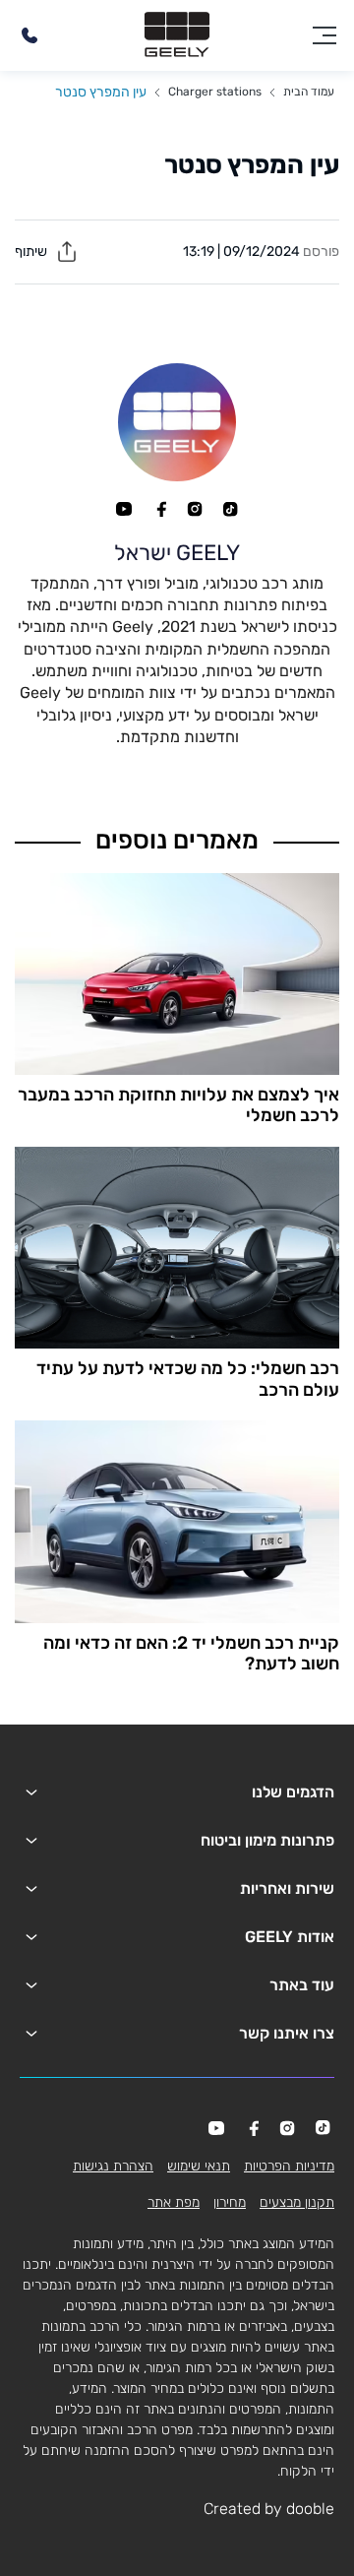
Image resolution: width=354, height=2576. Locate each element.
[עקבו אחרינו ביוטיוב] (124, 509)
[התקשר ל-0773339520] (29, 35)
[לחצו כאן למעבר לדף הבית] (177, 35)
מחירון (230, 2202)
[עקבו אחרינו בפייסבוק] (159, 509)
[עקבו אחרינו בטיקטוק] (230, 509)
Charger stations (215, 92)
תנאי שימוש (199, 2166)
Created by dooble (269, 2509)
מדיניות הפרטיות (289, 2166)
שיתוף (32, 251)
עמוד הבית (309, 92)
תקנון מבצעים (297, 2202)
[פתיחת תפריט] (324, 35)
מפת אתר (174, 2202)
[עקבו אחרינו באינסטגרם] (195, 509)
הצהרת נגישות (113, 2166)
